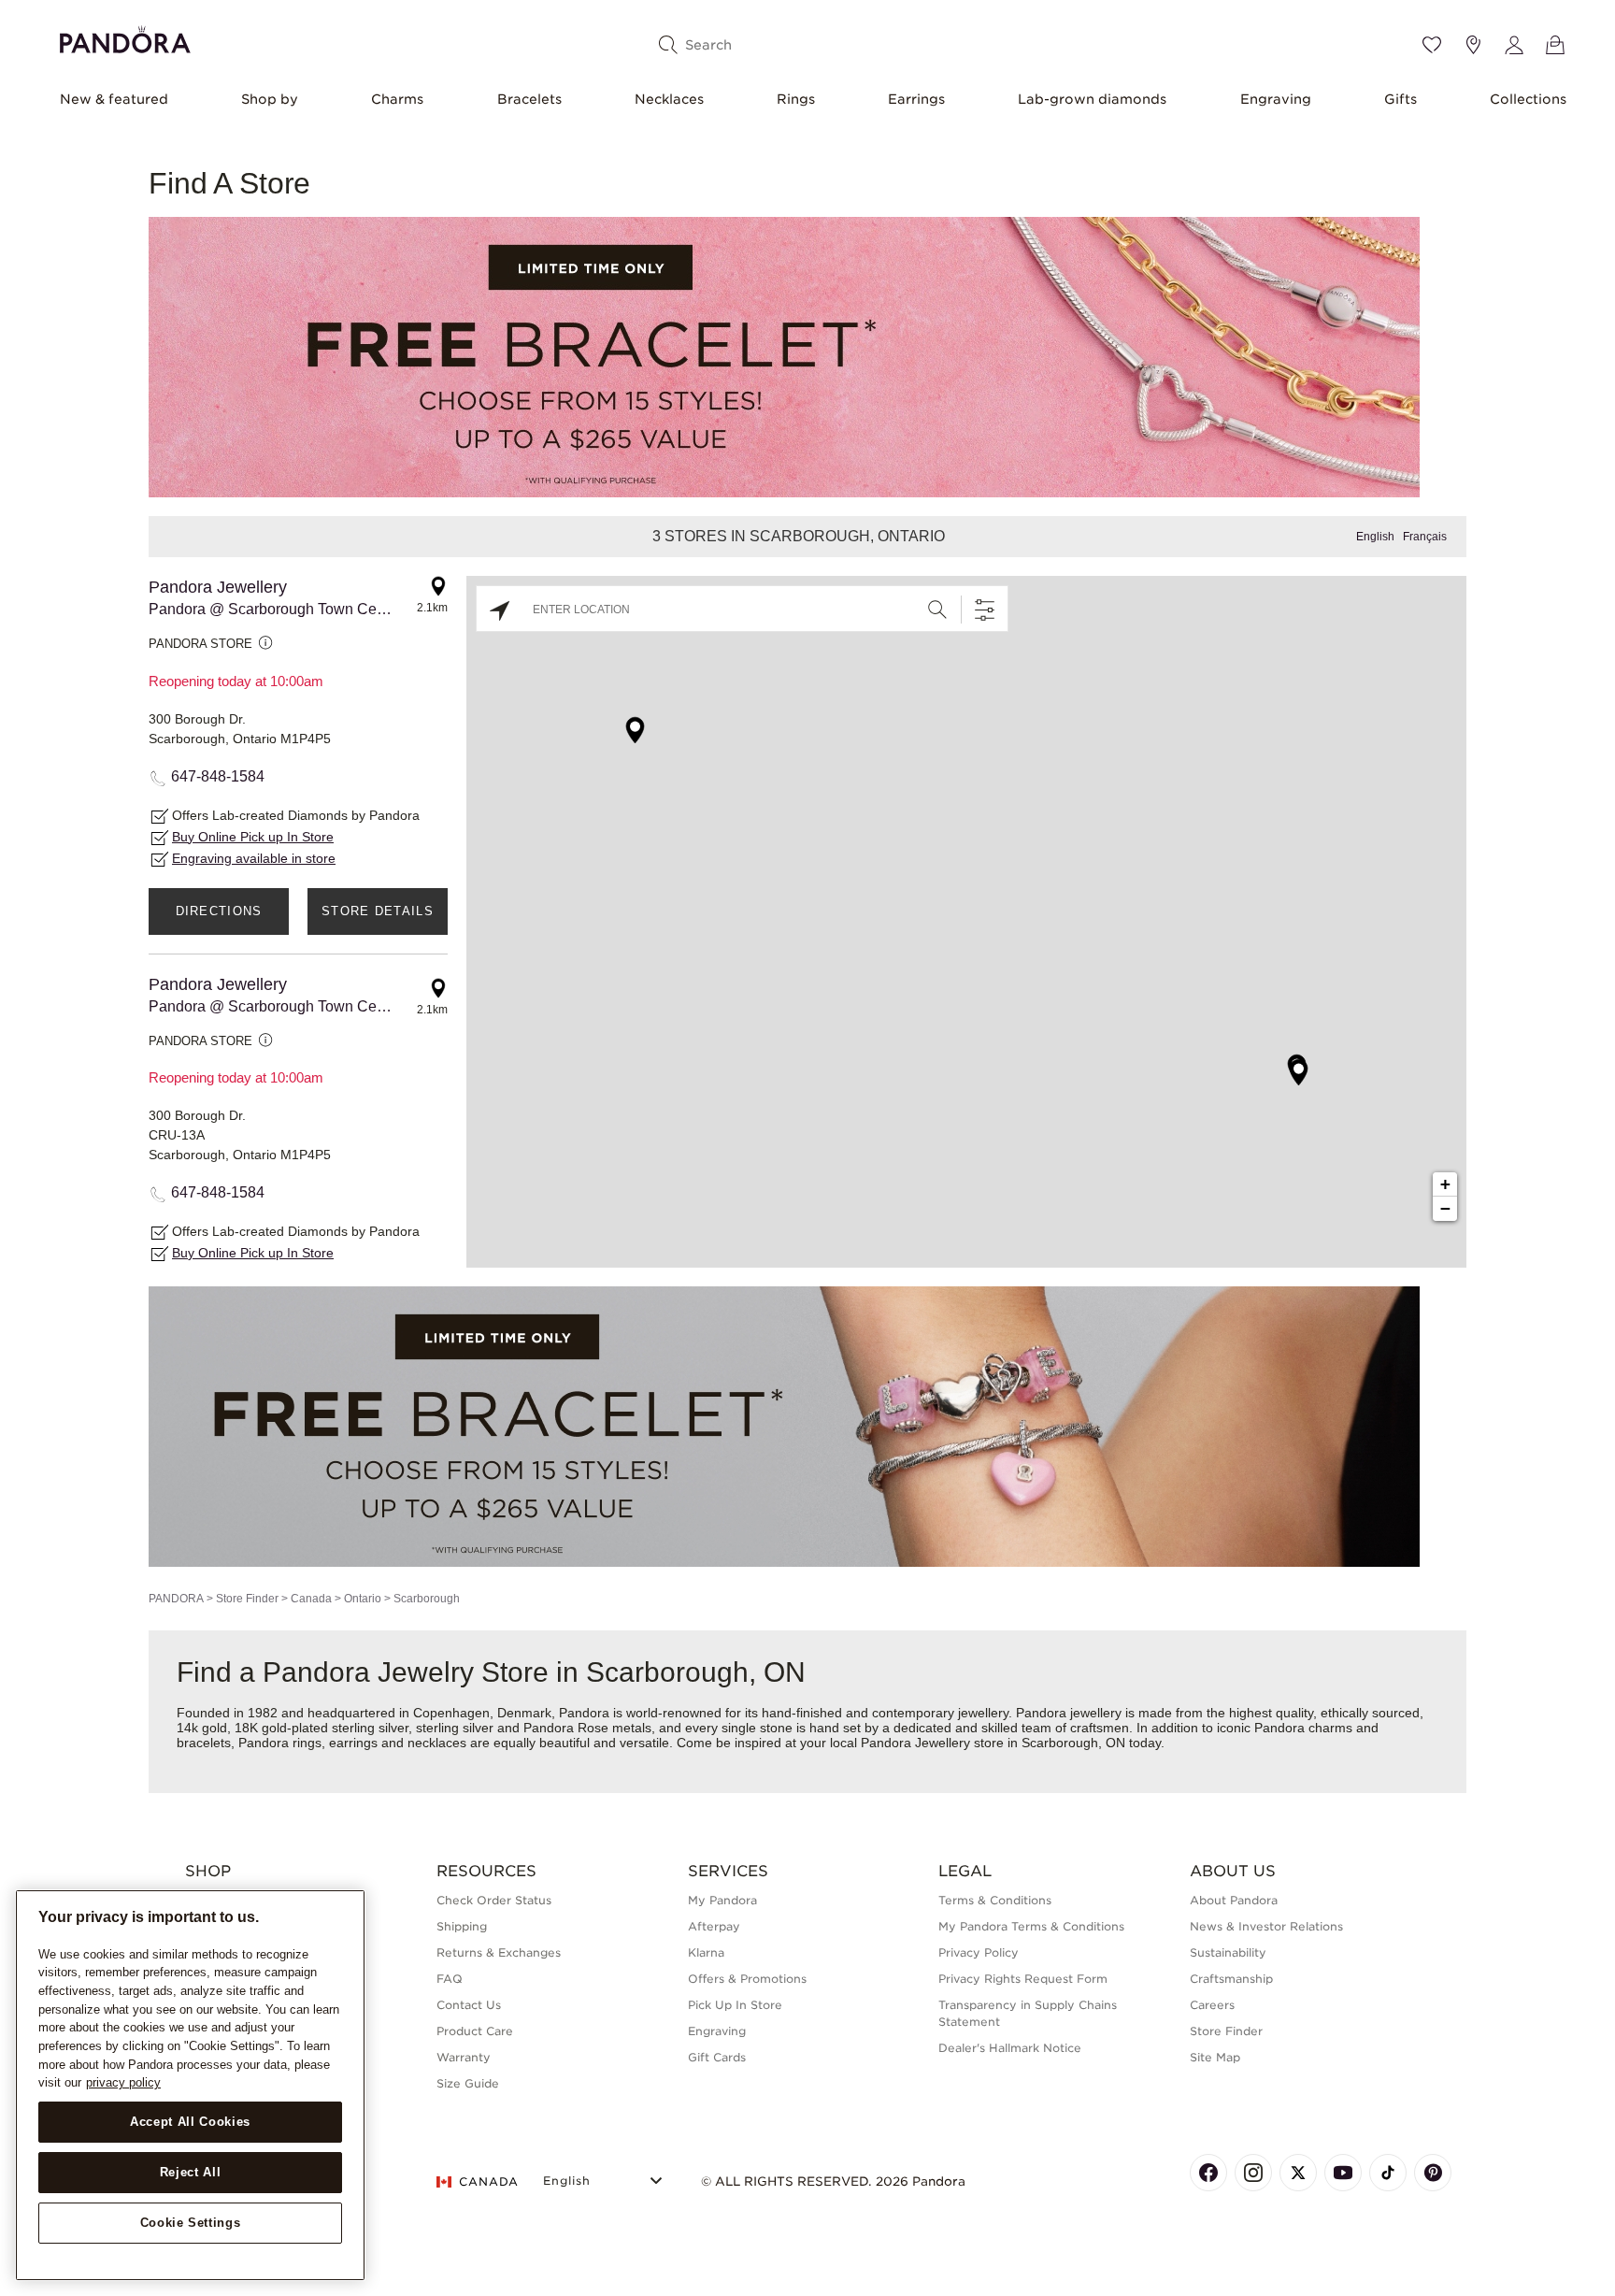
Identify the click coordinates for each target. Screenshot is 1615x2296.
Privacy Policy (979, 1952)
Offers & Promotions (747, 1979)
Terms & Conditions (995, 1900)
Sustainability (1228, 1952)
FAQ (450, 1979)
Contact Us (469, 2005)
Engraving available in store (254, 858)
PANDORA (176, 1599)
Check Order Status (494, 1900)
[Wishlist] (1432, 45)
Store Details (378, 911)
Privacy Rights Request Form (1023, 1979)
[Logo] (125, 37)
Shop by (270, 99)
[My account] (1514, 45)
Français (1425, 537)
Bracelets (529, 99)
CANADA (489, 2181)
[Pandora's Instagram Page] (1253, 2173)
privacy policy (123, 2082)
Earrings (916, 99)
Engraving (1276, 99)
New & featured (114, 99)
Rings (796, 99)
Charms (397, 99)
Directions (219, 911)
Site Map (1215, 2057)
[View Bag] (1555, 45)
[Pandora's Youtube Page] (1343, 2173)
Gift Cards (717, 2057)
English (1375, 537)
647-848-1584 (218, 776)
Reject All (191, 2172)
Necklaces (669, 99)
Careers (1212, 2005)
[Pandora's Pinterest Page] (1433, 2173)
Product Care (475, 2031)
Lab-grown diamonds (1092, 99)
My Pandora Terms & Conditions (1031, 1926)
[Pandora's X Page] (1298, 2173)
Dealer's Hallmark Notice (1010, 2048)
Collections (1528, 99)
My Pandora (722, 1900)
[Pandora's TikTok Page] (1388, 2173)
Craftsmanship (1231, 1979)
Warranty (464, 2057)
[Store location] (1473, 45)
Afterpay (714, 1926)
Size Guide (468, 2083)
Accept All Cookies (190, 2122)
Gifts (1401, 99)
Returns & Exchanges (499, 1952)
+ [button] (1445, 1184)
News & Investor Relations (1266, 1926)
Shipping (462, 1926)
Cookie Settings (191, 2223)
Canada (311, 1599)
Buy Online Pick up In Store (253, 837)
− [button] (1445, 1208)
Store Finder (247, 1599)
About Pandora (1234, 1900)
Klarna (706, 1952)
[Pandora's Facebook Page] (1208, 2173)
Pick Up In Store (735, 2005)
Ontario (363, 1599)
